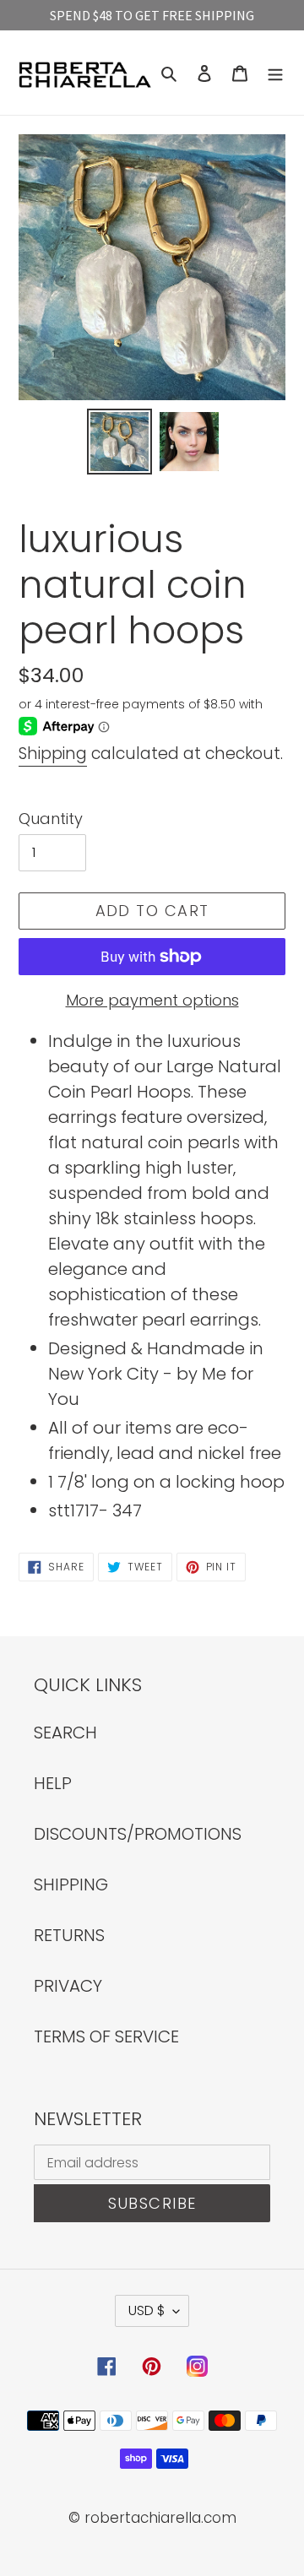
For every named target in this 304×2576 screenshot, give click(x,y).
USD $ (147, 2310)
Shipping (53, 754)
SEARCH (65, 1733)
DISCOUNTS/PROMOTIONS (138, 1834)
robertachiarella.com (160, 2518)
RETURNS (69, 1935)
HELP (53, 1783)
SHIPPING (71, 1885)
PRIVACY (68, 1986)
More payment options (152, 1000)
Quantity (51, 819)
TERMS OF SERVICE (106, 2036)
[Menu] (275, 73)
